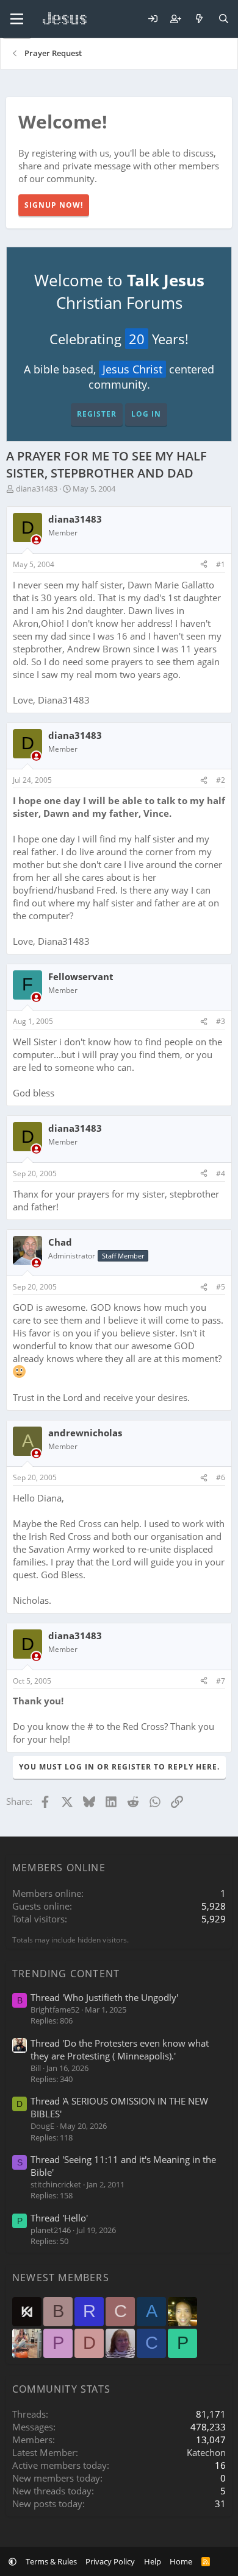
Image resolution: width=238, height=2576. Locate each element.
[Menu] (17, 19)
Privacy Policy (110, 2561)
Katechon (206, 2452)
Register (97, 414)
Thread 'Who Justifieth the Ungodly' (104, 1997)
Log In (146, 414)
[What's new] (199, 19)
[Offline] (36, 540)
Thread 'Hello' (59, 2218)
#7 (221, 1681)
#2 (221, 780)
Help (153, 2561)
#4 (221, 1173)
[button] (13, 2561)
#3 (221, 1021)
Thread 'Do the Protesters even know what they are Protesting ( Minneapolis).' (120, 2049)
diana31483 (37, 489)
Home (181, 2561)
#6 (221, 1477)
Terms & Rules (51, 2561)
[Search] (224, 19)
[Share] (204, 565)
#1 (221, 564)
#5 (221, 1287)
